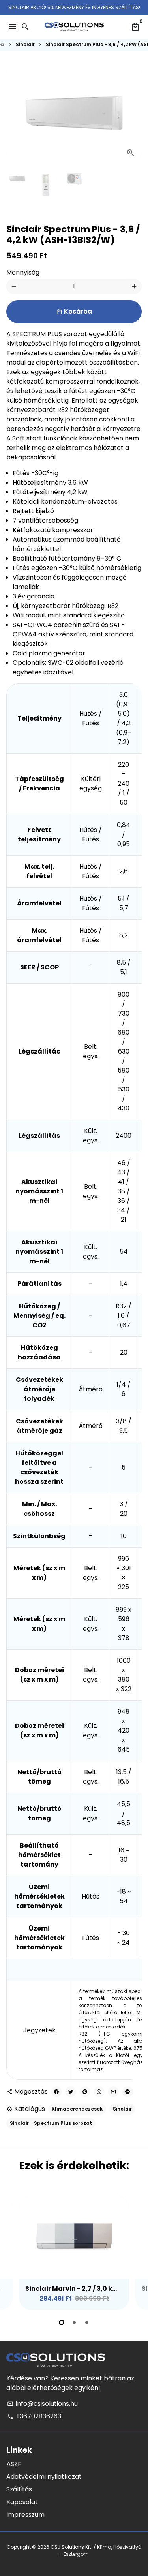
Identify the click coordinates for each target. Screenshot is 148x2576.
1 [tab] (62, 2322)
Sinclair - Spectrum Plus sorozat (51, 2123)
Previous (14, 2252)
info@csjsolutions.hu (42, 2404)
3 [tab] (87, 2322)
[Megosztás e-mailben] (113, 2092)
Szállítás (19, 2489)
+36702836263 (34, 2416)
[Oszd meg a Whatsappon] (99, 2092)
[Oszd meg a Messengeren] (127, 2092)
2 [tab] (74, 2322)
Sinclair (25, 44)
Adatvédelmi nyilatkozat (44, 2477)
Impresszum (25, 2515)
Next (134, 113)
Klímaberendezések (77, 2109)
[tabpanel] (74, 2253)
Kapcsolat (22, 2502)
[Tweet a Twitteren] (71, 2092)
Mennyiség (23, 272)
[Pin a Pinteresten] (85, 2092)
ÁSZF (14, 2464)
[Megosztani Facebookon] (56, 2092)
